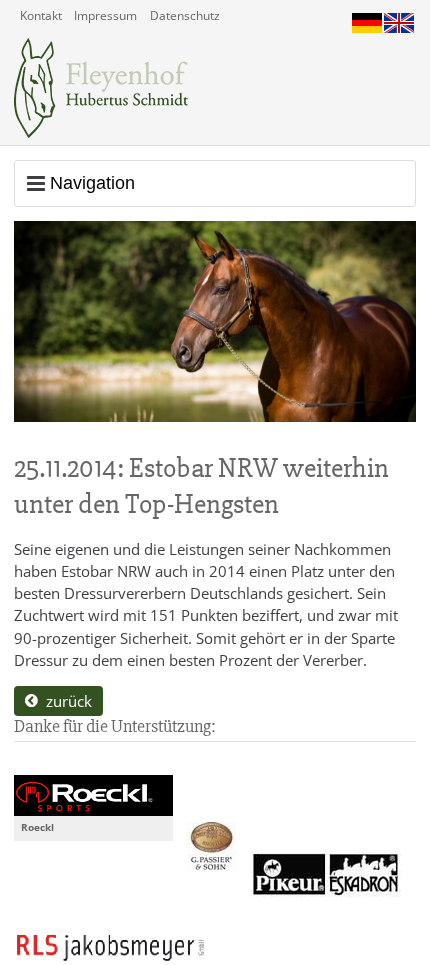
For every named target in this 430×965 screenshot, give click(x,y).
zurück (65, 701)
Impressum (105, 15)
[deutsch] (367, 17)
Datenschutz (185, 15)
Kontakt (41, 15)
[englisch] (399, 17)
